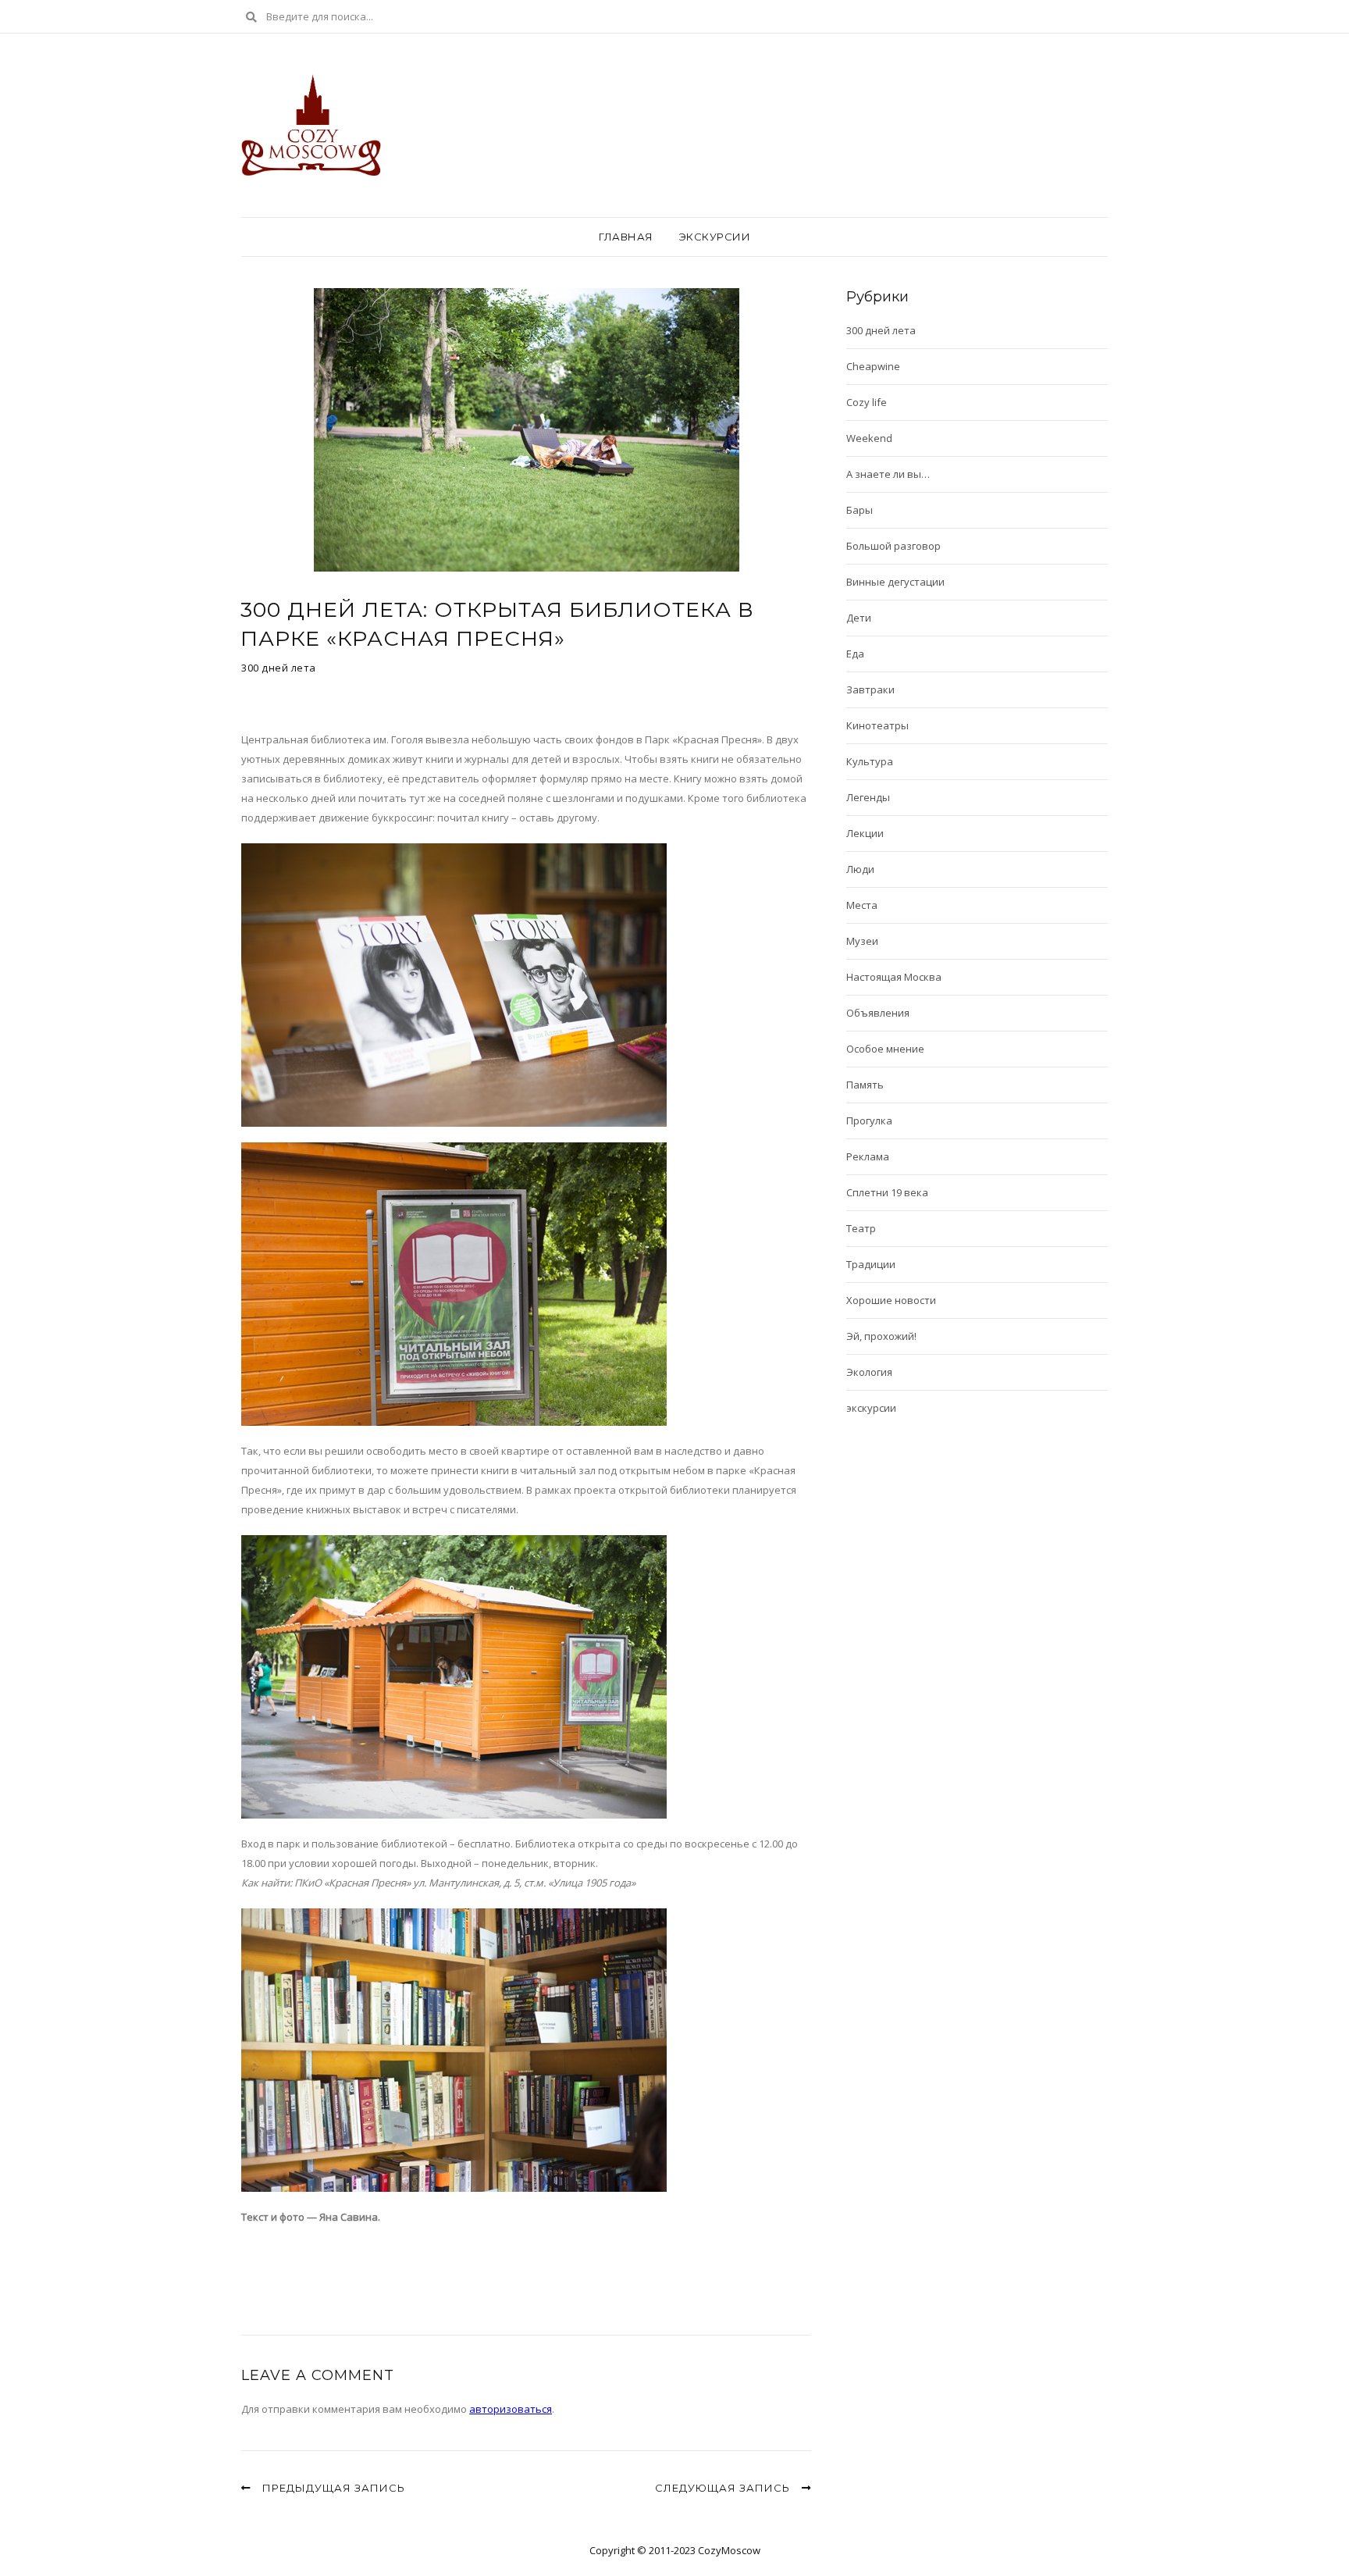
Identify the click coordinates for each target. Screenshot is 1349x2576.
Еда (855, 654)
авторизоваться (511, 2409)
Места (862, 905)
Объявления (878, 1013)
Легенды (868, 797)
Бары (860, 510)
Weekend (869, 438)
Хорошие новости (891, 1300)
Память (865, 1085)
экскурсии (871, 1408)
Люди (860, 869)
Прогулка (869, 1121)
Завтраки (870, 689)
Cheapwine (873, 366)
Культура (870, 761)
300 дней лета (279, 668)
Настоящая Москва (894, 977)
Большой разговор (893, 546)
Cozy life (867, 402)
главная (626, 237)
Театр (861, 1228)
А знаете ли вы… (888, 474)
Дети (859, 618)
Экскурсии (715, 237)
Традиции (871, 1264)
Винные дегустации (895, 582)
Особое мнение (885, 1049)
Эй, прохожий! (881, 1336)
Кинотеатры (877, 725)
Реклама (868, 1156)
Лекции (865, 833)
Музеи (862, 941)
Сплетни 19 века (887, 1192)
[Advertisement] (424, 2266)
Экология (869, 1372)
